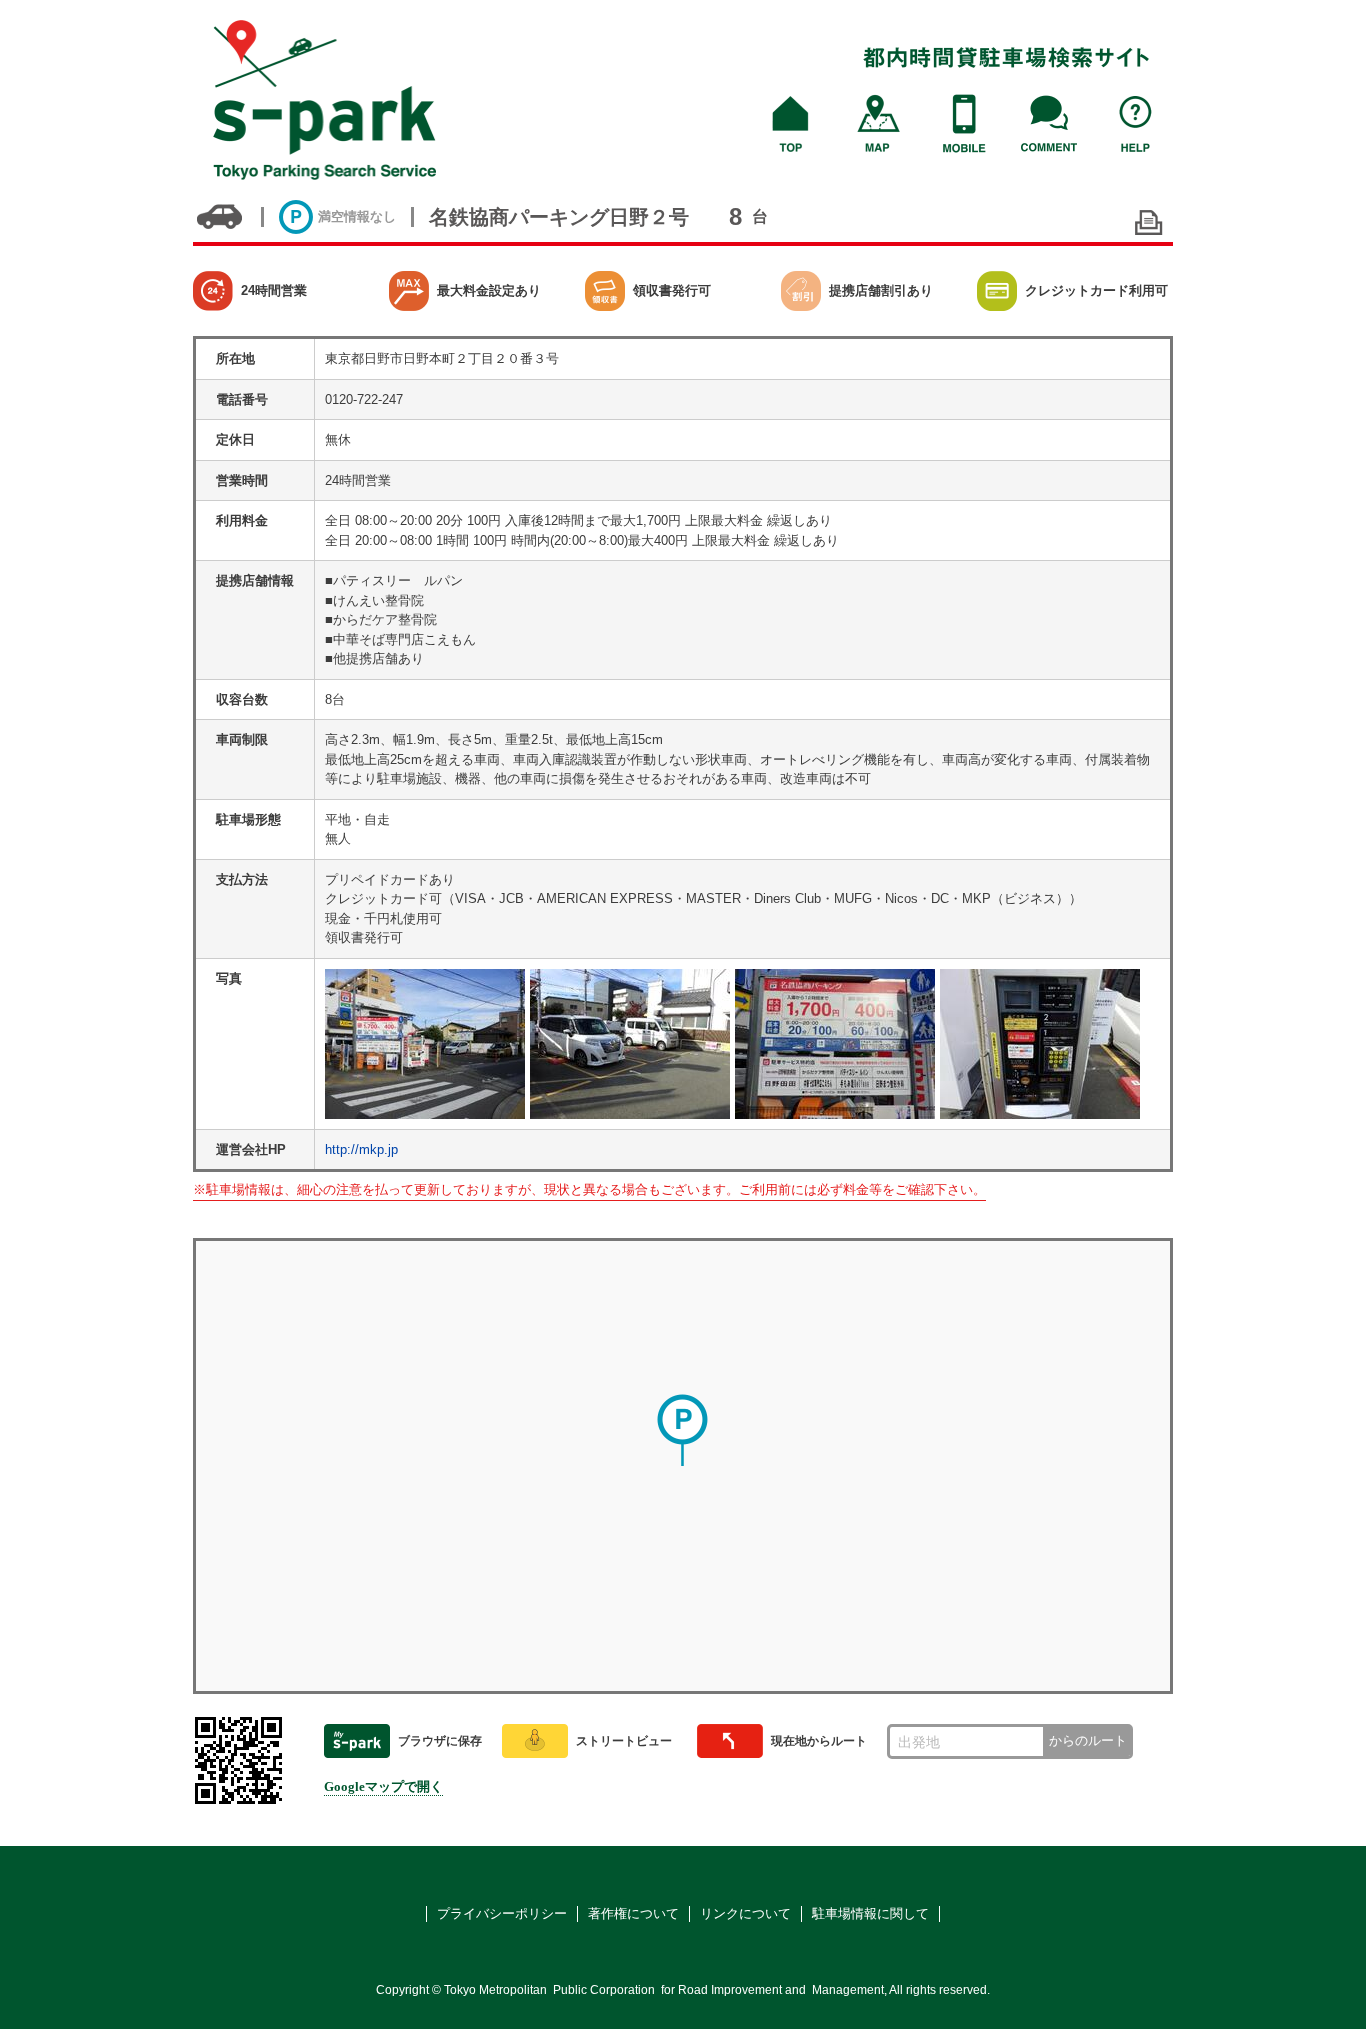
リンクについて (745, 1913)
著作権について (633, 1913)
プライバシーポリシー (502, 1913)
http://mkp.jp (361, 1149)
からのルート (1088, 1740)
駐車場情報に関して (870, 1913)
